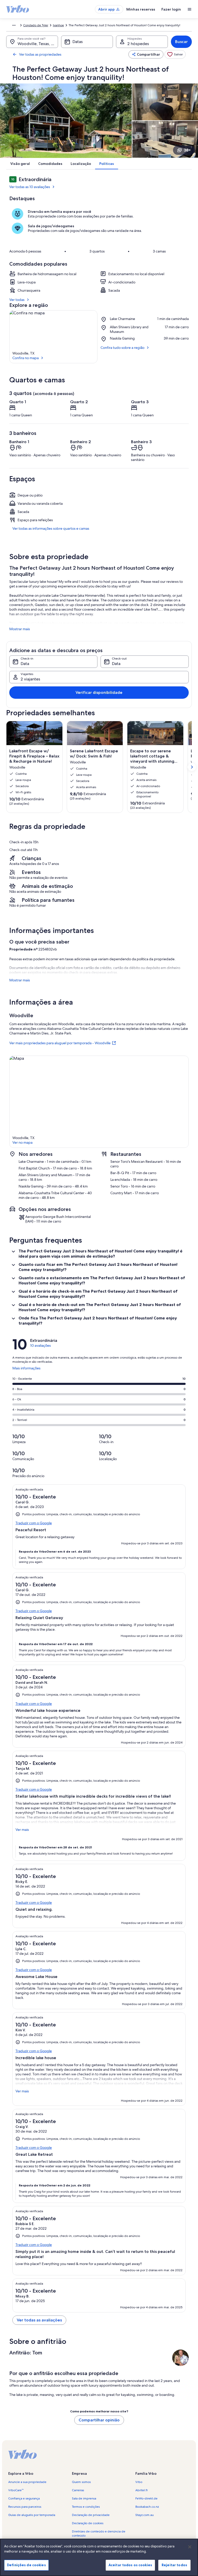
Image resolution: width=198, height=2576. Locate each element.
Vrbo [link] (139, 2482)
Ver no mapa (22, 1142)
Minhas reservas (141, 9)
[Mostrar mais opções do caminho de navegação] (14, 25)
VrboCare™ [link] (16, 2490)
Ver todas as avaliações (39, 2320)
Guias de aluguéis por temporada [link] (32, 2515)
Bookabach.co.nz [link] (147, 2507)
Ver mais (22, 1830)
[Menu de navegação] (189, 9)
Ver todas (17, 300)
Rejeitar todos (174, 2565)
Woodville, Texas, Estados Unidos (38, 44)
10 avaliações (40, 1345)
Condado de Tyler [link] (36, 25)
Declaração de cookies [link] (88, 2523)
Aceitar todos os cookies (130, 2565)
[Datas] (87, 42)
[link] (175, 54)
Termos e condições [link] (86, 2507)
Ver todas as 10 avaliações (30, 187)
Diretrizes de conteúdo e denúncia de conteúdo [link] (99, 2533)
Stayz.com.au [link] (145, 2515)
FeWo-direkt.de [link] (146, 2498)
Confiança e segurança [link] (24, 2498)
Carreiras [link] (78, 2490)
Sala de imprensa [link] (84, 2498)
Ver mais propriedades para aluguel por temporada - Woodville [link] (60, 1043)
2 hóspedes (138, 44)
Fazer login (171, 9)
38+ (187, 150)
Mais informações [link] (26, 1370)
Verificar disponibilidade (99, 692)
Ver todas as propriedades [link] (40, 54)
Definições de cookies (26, 2565)
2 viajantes (30, 679)
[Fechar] (190, 2547)
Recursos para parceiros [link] (25, 2507)
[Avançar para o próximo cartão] (192, 767)
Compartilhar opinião (99, 2420)
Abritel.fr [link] (142, 2490)
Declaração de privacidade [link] (91, 2515)
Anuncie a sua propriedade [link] (27, 2482)
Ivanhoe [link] (58, 25)
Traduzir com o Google (34, 1523)
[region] (99, 2557)
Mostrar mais (20, 629)
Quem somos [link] (81, 2482)
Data (25, 664)
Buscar (181, 42)
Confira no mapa (26, 358)
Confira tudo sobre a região (122, 348)
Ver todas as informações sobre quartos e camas (51, 528)
